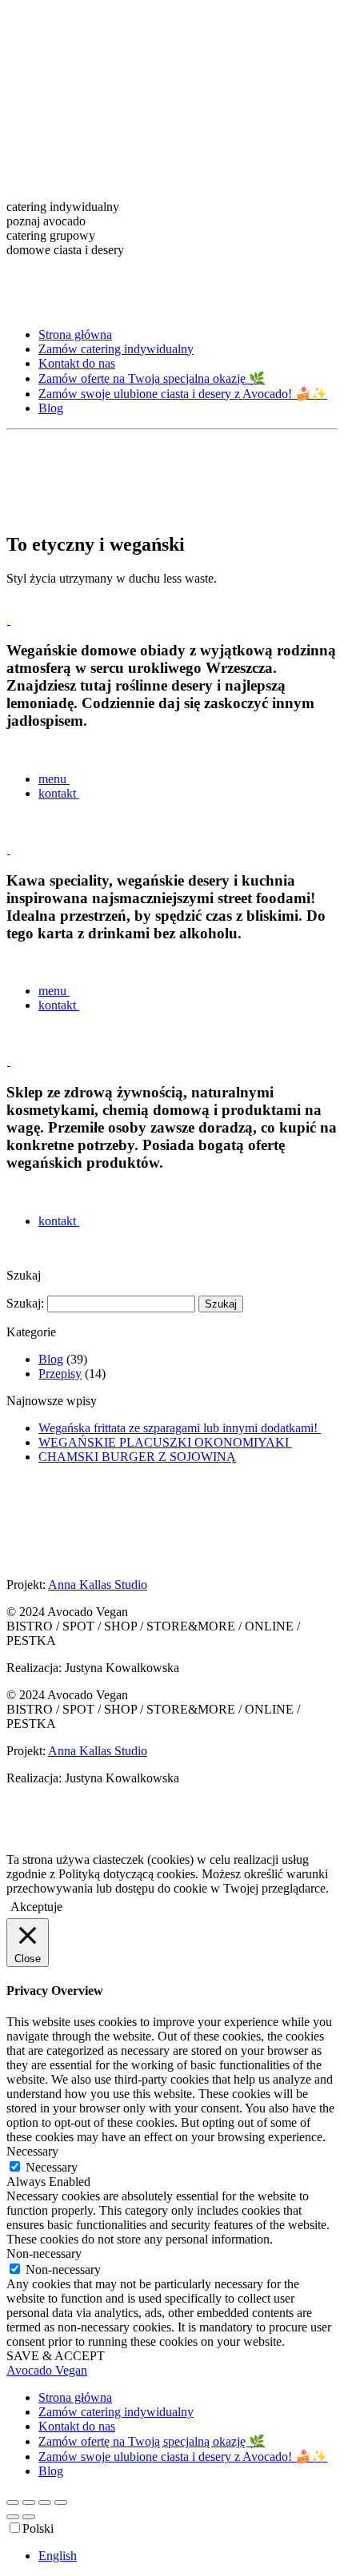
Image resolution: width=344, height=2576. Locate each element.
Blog (51, 408)
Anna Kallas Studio (98, 1585)
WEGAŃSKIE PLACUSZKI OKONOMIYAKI (165, 1442)
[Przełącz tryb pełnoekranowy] (29, 2502)
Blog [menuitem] (51, 2471)
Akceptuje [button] (36, 1907)
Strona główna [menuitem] (75, 2397)
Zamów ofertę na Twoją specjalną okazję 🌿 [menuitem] (152, 2441)
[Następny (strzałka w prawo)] (29, 2517)
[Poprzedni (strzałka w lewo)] (13, 2517)
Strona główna (75, 334)
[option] (188, 2556)
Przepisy (60, 1374)
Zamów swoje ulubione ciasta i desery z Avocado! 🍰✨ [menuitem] (183, 2457)
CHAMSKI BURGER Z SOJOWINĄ (137, 1457)
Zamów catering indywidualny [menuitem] (116, 2412)
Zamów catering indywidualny (116, 349)
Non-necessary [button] (44, 2254)
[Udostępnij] (45, 2502)
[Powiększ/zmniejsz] (13, 2502)
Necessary (52, 2167)
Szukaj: (25, 1303)
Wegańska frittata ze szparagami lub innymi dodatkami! (180, 1428)
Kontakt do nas (77, 363)
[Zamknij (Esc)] (61, 2502)
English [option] (58, 2556)
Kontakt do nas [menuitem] (77, 2426)
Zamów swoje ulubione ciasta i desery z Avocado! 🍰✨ (183, 394)
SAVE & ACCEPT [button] (56, 2356)
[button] (172, 207)
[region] (172, 161)
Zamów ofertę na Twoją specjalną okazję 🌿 (152, 378)
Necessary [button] (32, 2151)
